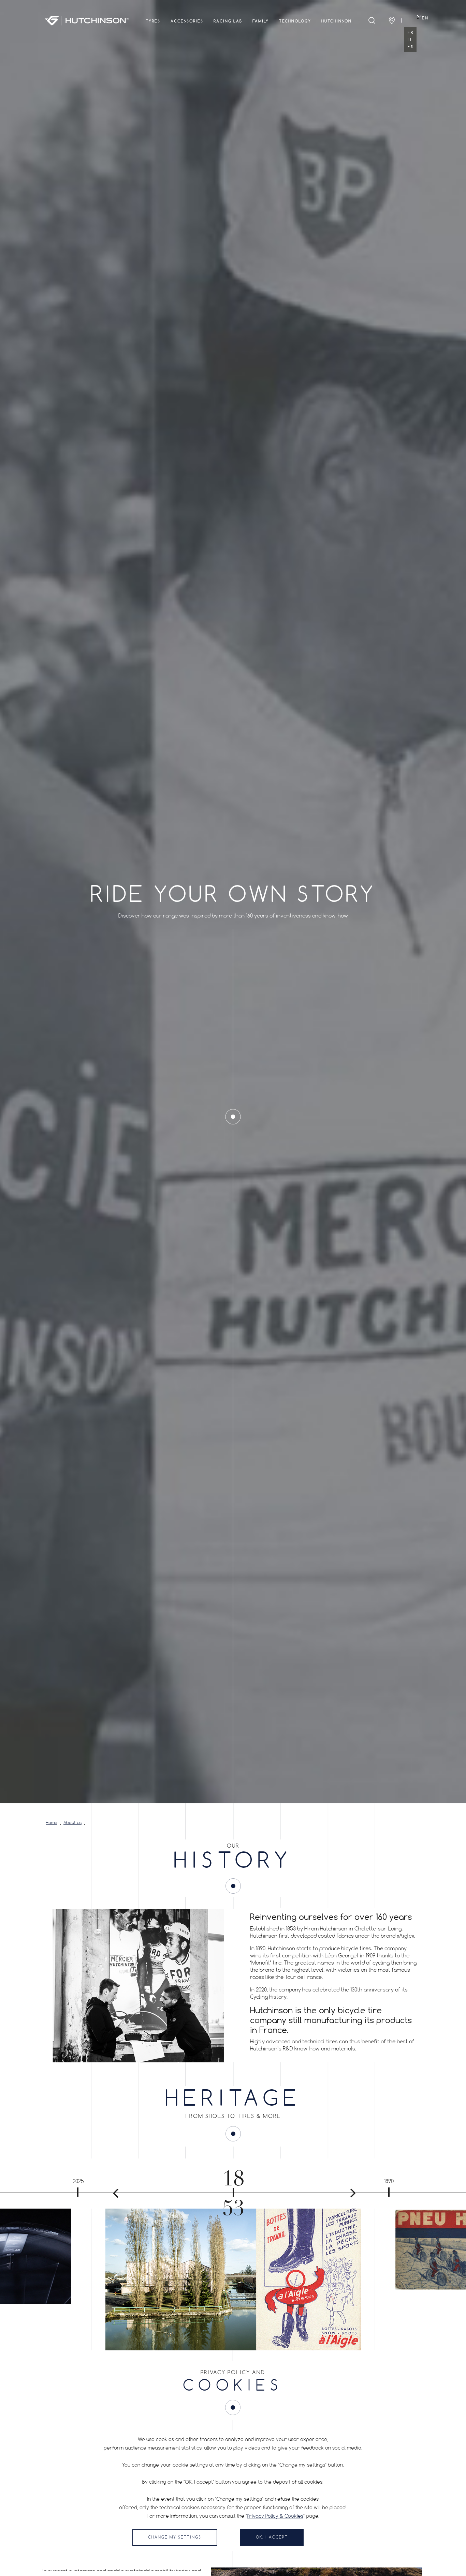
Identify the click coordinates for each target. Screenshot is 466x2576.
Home (52, 1823)
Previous (116, 2193)
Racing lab (228, 21)
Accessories (187, 21)
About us (72, 1823)
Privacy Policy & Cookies (275, 2516)
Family (261, 21)
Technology (295, 21)
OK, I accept (272, 2537)
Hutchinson (337, 21)
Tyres (153, 21)
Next (350, 2193)
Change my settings (175, 2537)
